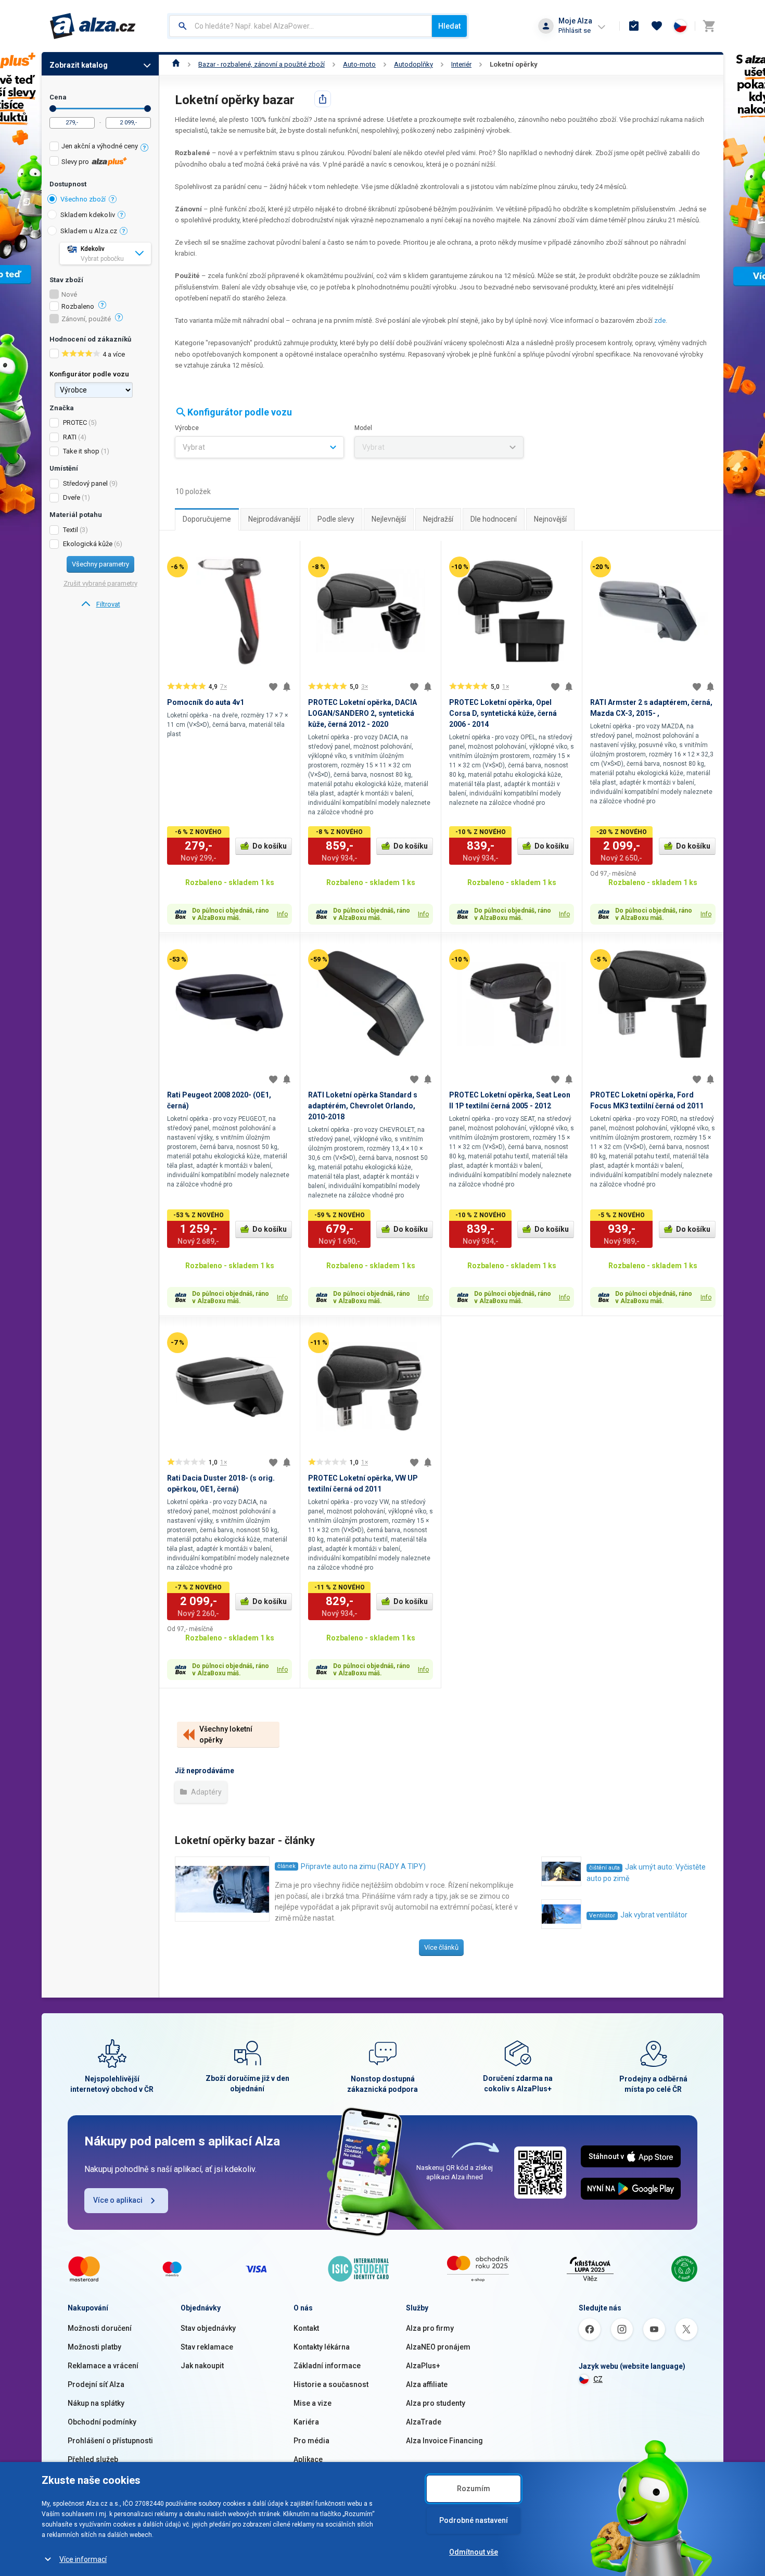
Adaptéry (206, 1792)
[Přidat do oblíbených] (273, 687)
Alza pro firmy (430, 2328)
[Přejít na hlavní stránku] (93, 26)
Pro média (311, 2441)
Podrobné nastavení (474, 2520)
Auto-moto (359, 64)
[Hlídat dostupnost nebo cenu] (287, 687)
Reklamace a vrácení (103, 2366)
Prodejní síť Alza (96, 2384)
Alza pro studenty (436, 2403)
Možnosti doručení (100, 2328)
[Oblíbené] (657, 26)
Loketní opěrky (514, 64)
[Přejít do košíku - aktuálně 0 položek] (709, 26)
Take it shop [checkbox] (81, 451)
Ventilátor (602, 1916)
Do (148, 109)
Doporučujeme (207, 519)
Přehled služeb (93, 2459)
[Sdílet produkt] (323, 99)
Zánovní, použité (86, 319)
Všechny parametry (100, 564)
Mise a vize (313, 2403)
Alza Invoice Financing (444, 2441)
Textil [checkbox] (71, 530)
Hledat (449, 26)
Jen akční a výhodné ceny (100, 146)
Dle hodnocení (494, 519)
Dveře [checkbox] (72, 497)
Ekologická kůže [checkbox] (88, 544)
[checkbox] (100, 148)
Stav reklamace (207, 2347)
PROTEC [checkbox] (75, 422)
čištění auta (604, 1868)
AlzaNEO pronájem (438, 2347)
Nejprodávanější (274, 519)
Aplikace (308, 2459)
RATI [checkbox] (70, 437)
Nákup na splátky (96, 2403)
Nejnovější (550, 519)
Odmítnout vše (474, 2552)
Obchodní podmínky (102, 2422)
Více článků (441, 1947)
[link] (100, 604)
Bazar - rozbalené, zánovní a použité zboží (262, 64)
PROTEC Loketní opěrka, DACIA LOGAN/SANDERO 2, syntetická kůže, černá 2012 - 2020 (362, 713)
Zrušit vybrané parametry (100, 583)
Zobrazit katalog (79, 65)
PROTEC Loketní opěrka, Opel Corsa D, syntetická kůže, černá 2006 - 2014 (503, 713)
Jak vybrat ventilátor (654, 1915)
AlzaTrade (424, 2422)
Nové (69, 295)
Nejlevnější (389, 519)
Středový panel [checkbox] (85, 483)
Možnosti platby (94, 2347)
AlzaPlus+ (423, 2366)
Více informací (83, 2559)
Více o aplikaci (118, 2200)
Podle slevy (336, 519)
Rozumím (474, 2489)
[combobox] (301, 26)
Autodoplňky (413, 64)
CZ (598, 2379)
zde (660, 320)
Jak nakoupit (202, 2366)
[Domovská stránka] (176, 64)
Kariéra (306, 2422)
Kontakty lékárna (322, 2347)
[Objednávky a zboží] (634, 26)
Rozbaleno (78, 307)
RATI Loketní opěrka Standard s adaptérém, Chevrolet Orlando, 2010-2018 (363, 1106)
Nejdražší (438, 519)
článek (286, 1866)
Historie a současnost (331, 2384)
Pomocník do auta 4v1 (206, 702)
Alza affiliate (427, 2384)
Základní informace (327, 2366)
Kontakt (306, 2328)
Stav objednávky (208, 2328)
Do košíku (270, 846)
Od (53, 109)
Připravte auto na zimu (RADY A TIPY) (363, 1866)
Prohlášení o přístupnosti (110, 2441)
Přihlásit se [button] (575, 30)
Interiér (461, 64)
